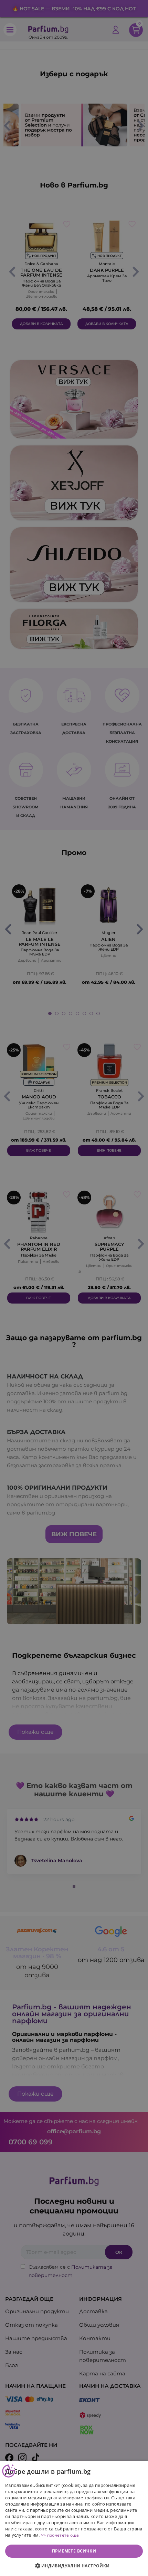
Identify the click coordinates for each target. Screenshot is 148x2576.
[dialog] (74, 2518)
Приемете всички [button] (74, 2551)
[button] (74, 2566)
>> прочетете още (60, 2535)
